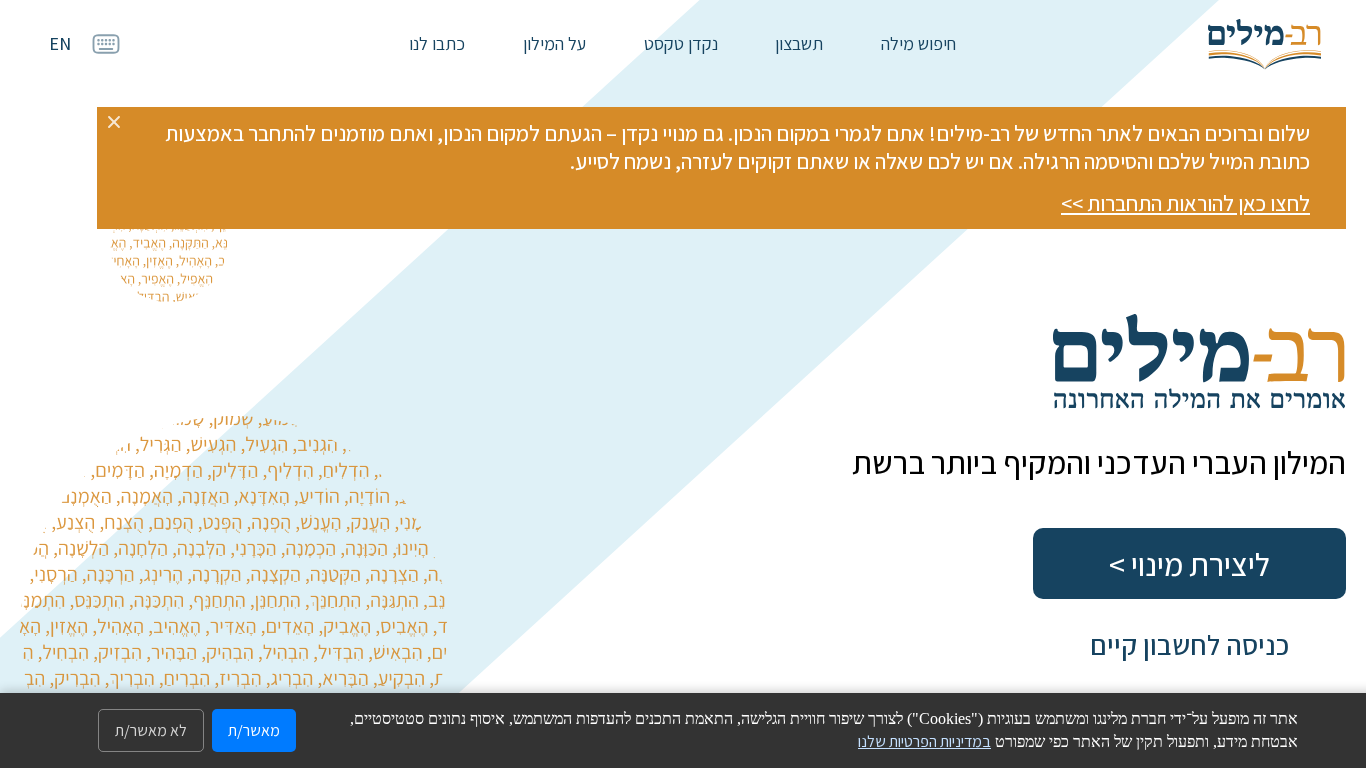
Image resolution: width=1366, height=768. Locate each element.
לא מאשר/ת (151, 730)
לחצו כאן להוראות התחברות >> (1185, 203)
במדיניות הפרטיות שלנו (924, 741)
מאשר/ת (254, 730)
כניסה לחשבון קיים (1189, 644)
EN (60, 43)
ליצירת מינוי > (1189, 564)
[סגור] (114, 122)
